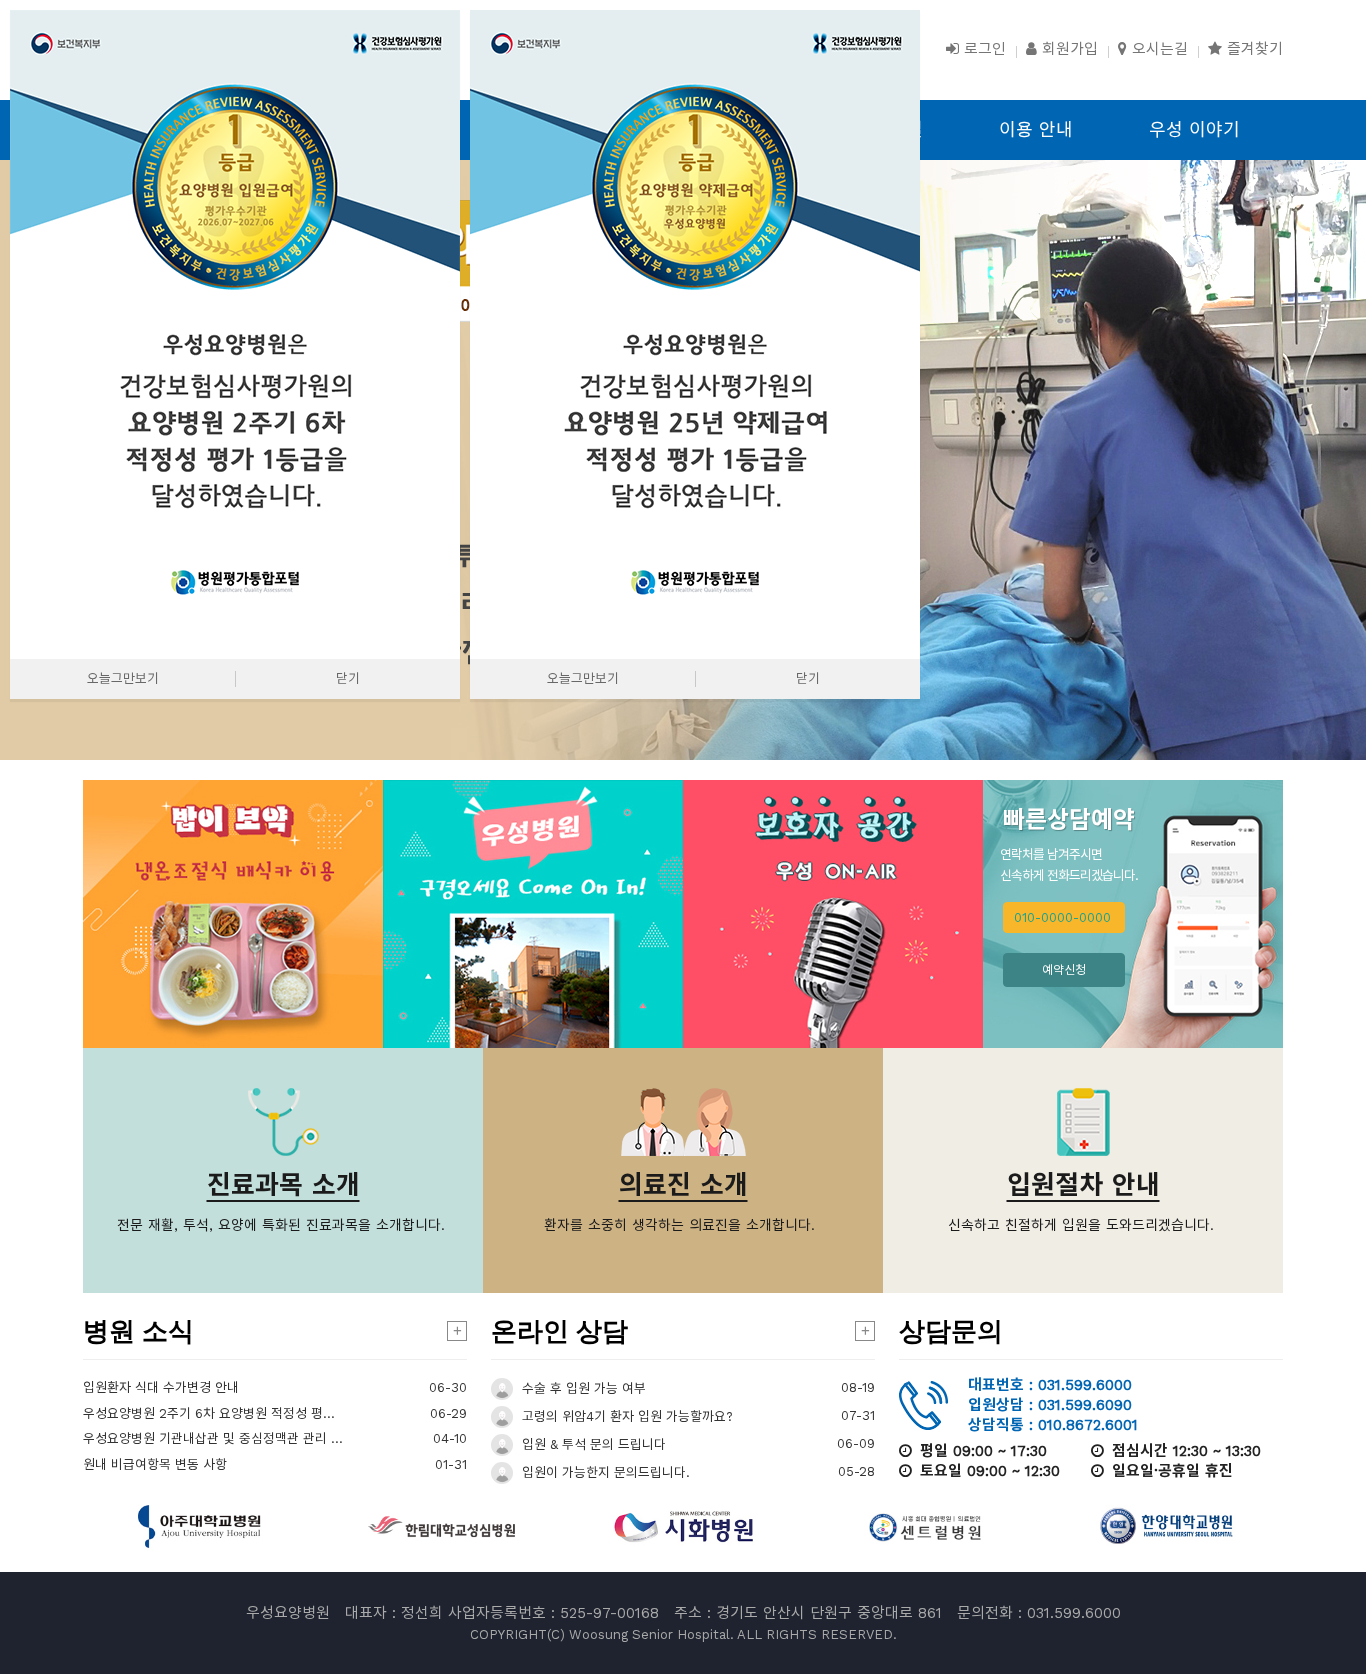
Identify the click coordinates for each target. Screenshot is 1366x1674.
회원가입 (1067, 49)
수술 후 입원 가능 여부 (582, 1388)
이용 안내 (1036, 129)
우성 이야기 (1194, 129)
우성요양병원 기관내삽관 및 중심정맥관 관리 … (213, 1438)
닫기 (348, 678)
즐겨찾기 (1252, 49)
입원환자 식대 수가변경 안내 (161, 1387)
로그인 (982, 49)
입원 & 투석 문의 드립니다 (592, 1444)
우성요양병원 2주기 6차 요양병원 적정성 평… (209, 1413)
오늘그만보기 (123, 678)
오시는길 (1157, 49)
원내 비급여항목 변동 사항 (155, 1464)
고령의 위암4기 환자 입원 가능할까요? (625, 1416)
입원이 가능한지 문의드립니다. (604, 1472)
